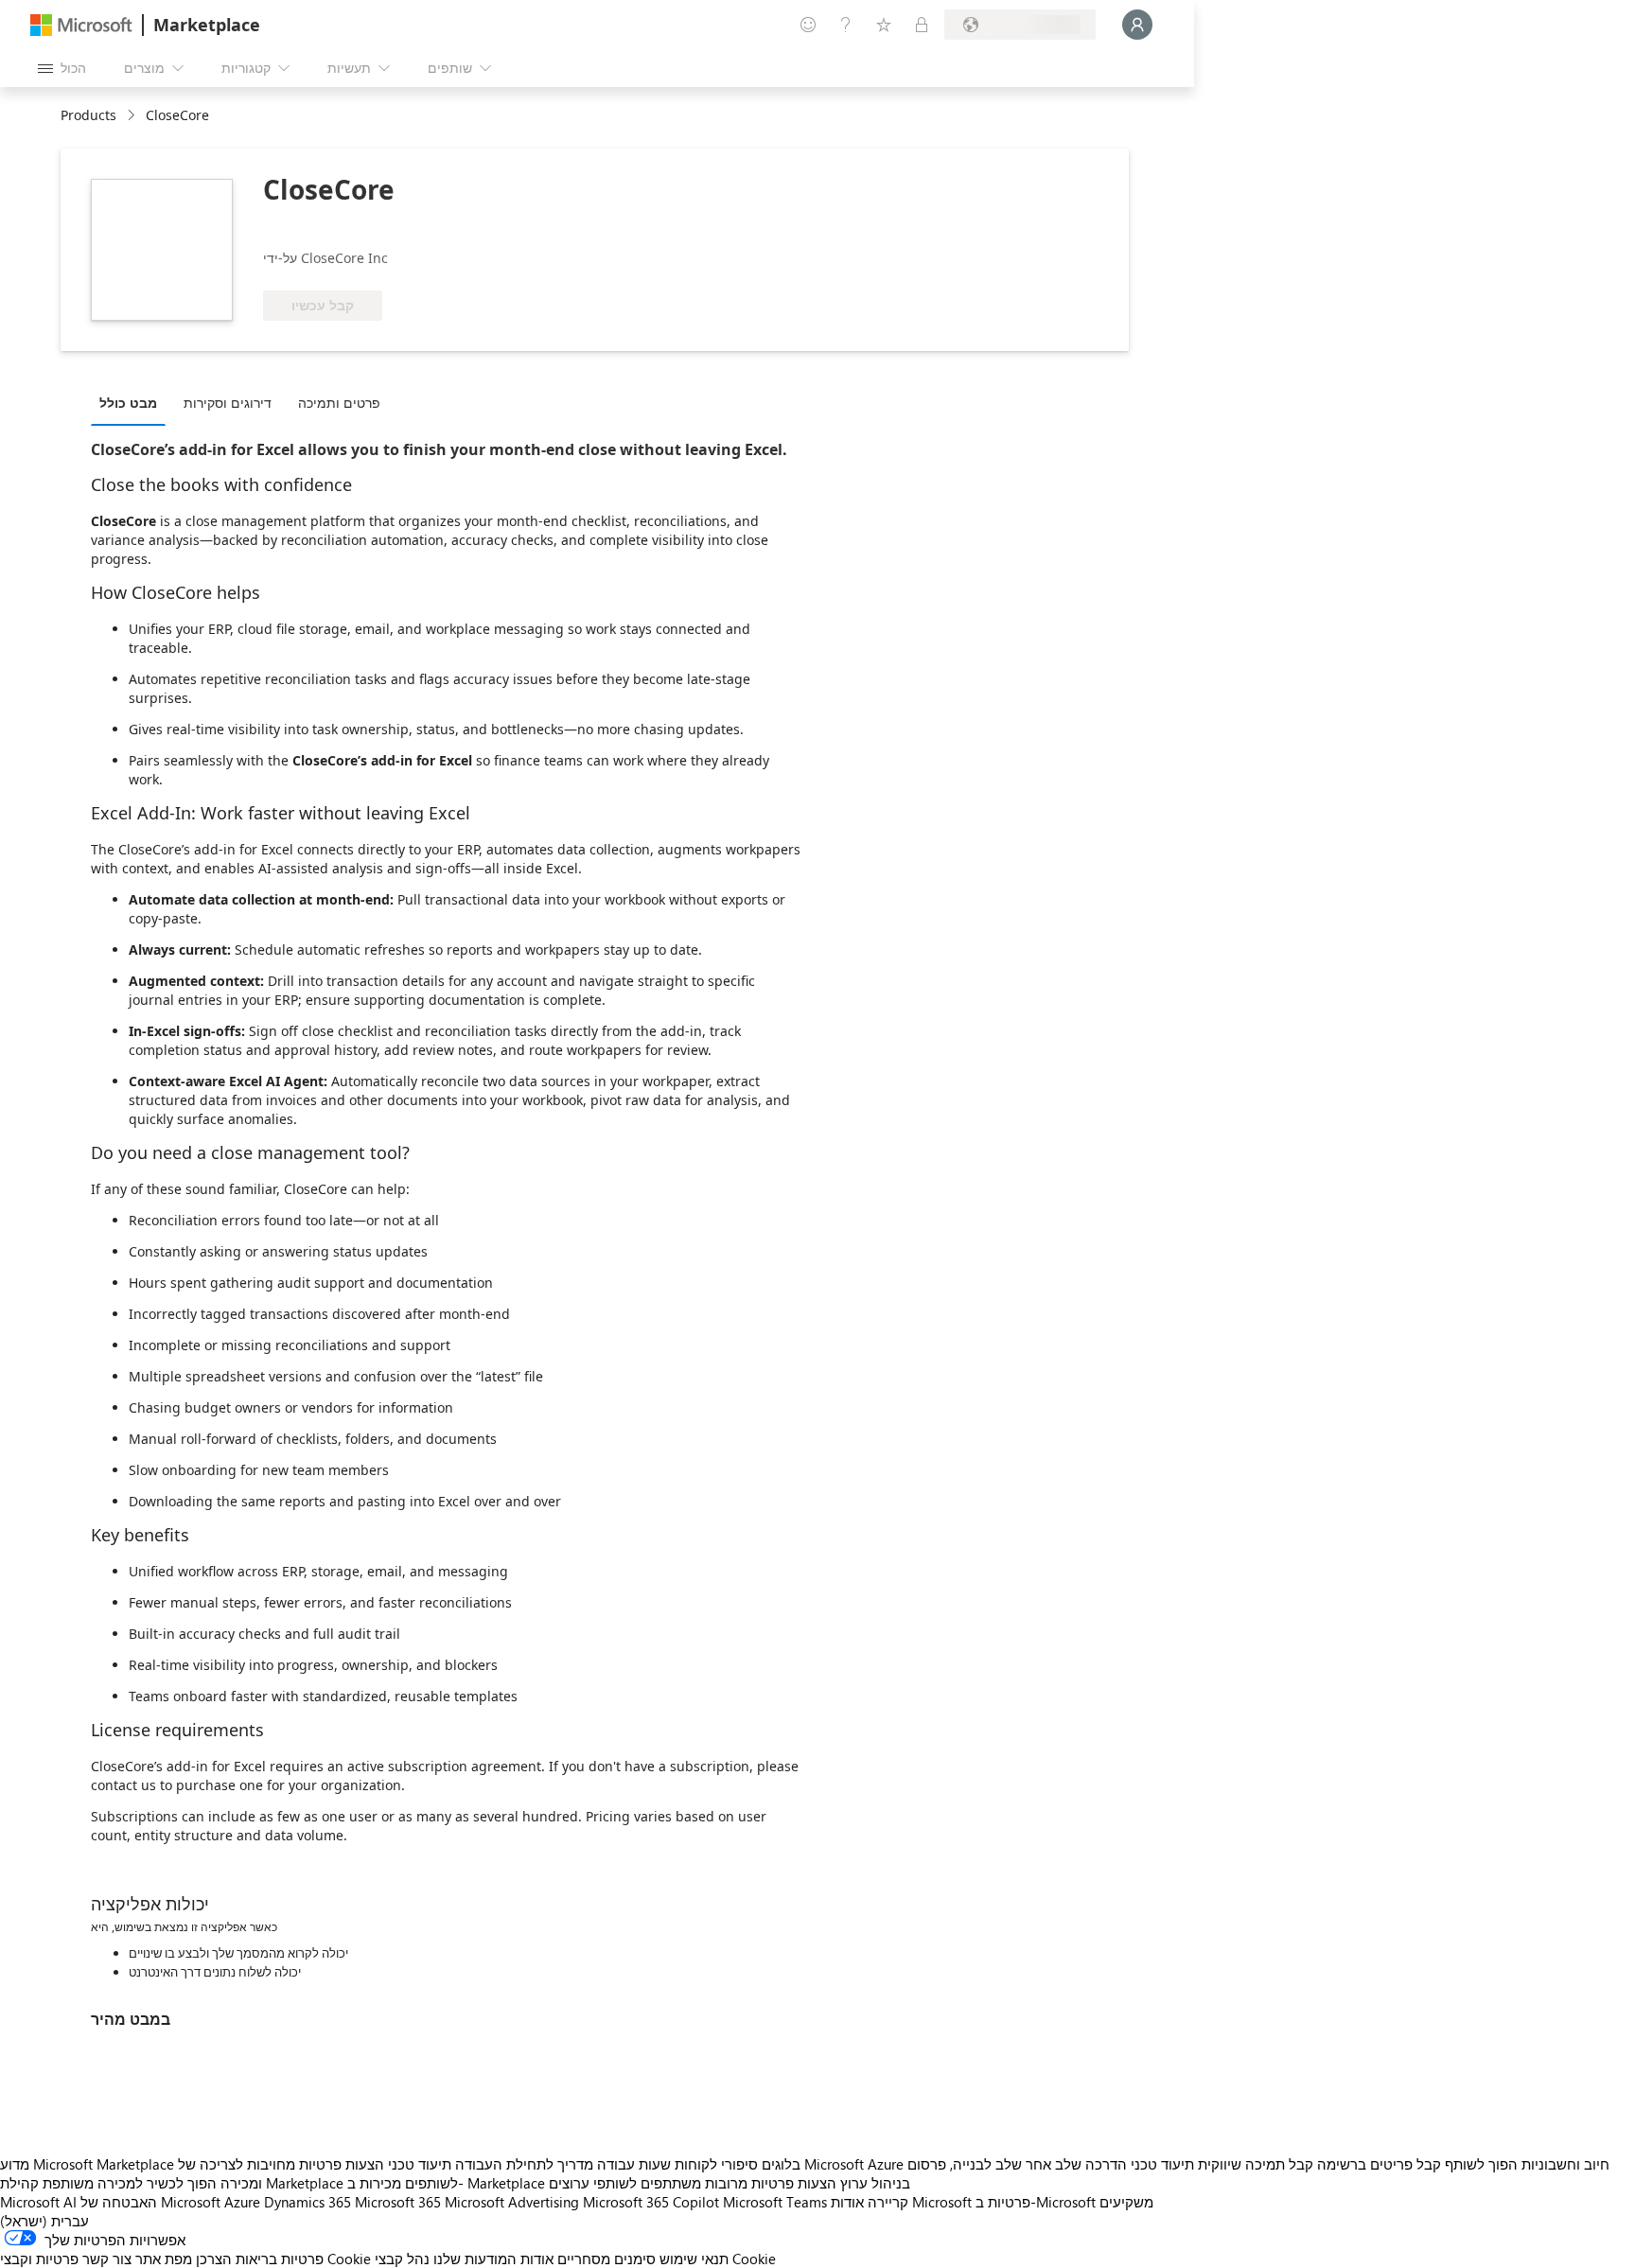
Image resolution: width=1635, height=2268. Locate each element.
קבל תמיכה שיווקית (1256, 2164)
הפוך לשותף (1481, 2164)
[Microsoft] (81, 25)
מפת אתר (164, 2259)
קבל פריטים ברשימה (1379, 2164)
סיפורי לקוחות (716, 2164)
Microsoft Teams (775, 2202)
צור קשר (107, 2259)
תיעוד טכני (420, 2164)
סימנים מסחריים (607, 2259)
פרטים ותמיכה (339, 403)
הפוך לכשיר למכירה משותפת (130, 2183)
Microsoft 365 (398, 2202)
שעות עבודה (634, 2164)
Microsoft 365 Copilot (651, 2202)
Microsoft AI (38, 2202)
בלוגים (781, 2164)
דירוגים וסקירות (228, 403)
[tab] (133, 402)
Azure (242, 2202)
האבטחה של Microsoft (150, 2202)
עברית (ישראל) (44, 2221)
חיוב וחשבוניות (1565, 2164)
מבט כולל (128, 403)
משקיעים (1126, 2202)
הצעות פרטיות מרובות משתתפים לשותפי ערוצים (693, 2183)
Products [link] (88, 115)
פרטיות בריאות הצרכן (260, 2259)
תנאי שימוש (694, 2259)
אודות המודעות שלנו (493, 2259)
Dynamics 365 (308, 2202)
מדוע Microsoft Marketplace (87, 2164)
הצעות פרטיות (342, 2164)
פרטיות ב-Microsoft (1036, 2202)
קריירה (888, 2202)
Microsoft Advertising (512, 2202)
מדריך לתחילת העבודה (524, 2164)
